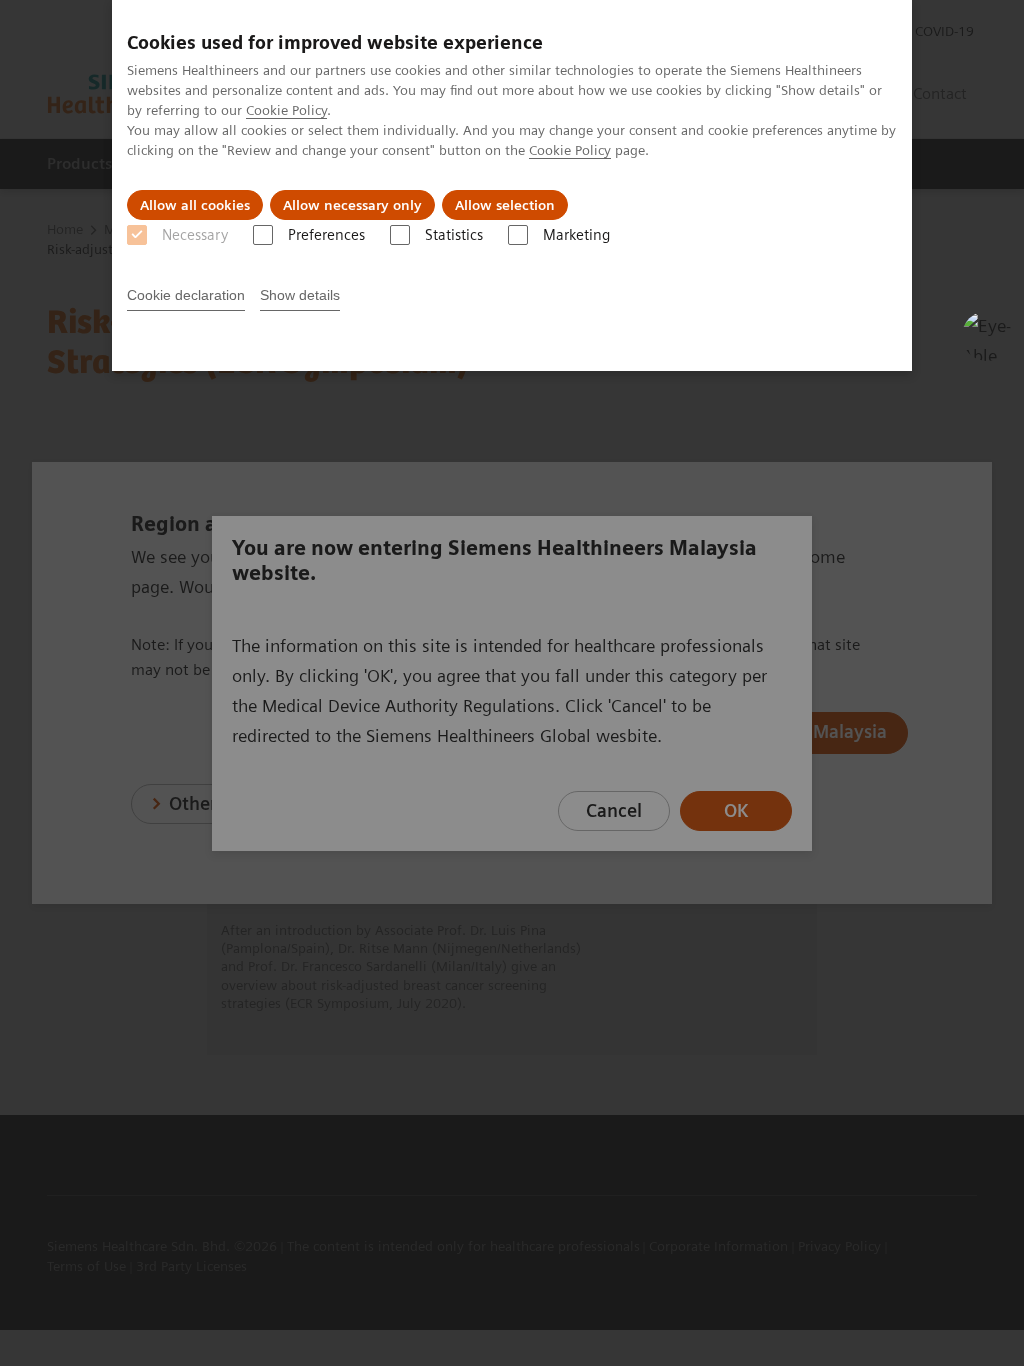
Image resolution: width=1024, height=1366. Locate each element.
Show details (300, 295)
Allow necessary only (352, 205)
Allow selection (505, 205)
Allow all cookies (195, 205)
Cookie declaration (186, 295)
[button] (987, 336)
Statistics (454, 235)
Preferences (326, 235)
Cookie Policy (286, 110)
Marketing (576, 235)
